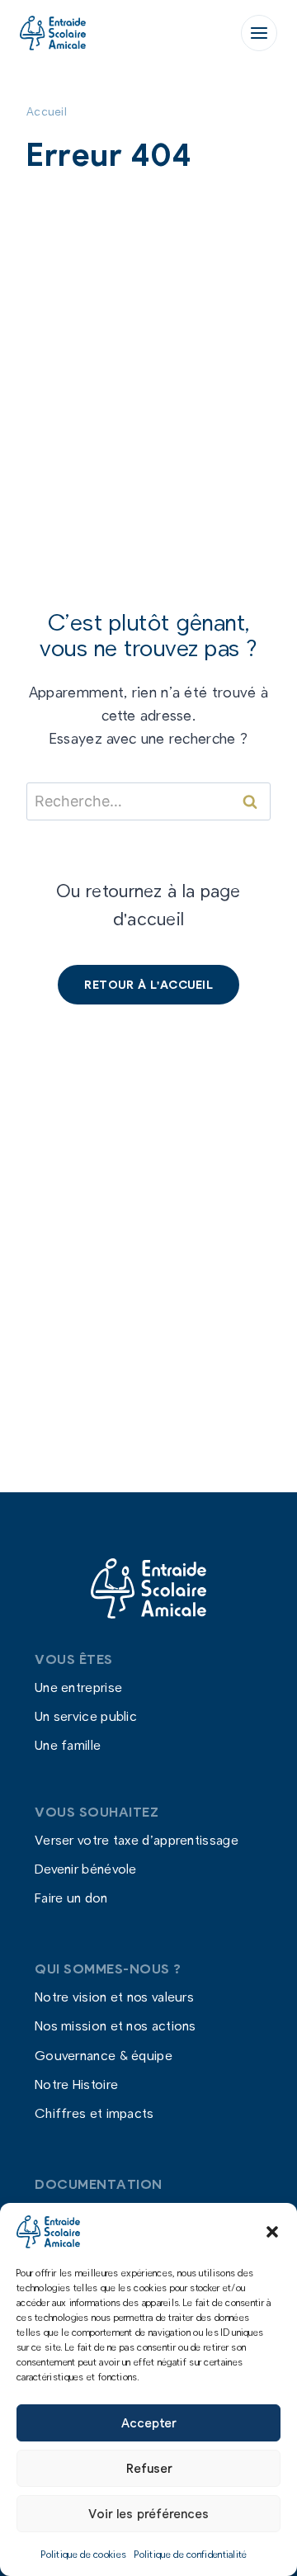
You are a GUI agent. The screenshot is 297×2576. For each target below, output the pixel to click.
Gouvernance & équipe (104, 2055)
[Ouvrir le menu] (259, 33)
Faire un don (71, 1898)
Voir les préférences (148, 2513)
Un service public (86, 1716)
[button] (272, 2232)
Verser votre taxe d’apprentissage (137, 1839)
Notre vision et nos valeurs (114, 1997)
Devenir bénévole (86, 1869)
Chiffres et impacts (94, 2113)
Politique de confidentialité (191, 2554)
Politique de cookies (84, 2554)
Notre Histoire (76, 2084)
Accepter (148, 2422)
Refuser (149, 2468)
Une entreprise (78, 1687)
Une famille (68, 1745)
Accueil (47, 111)
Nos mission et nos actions (115, 2026)
